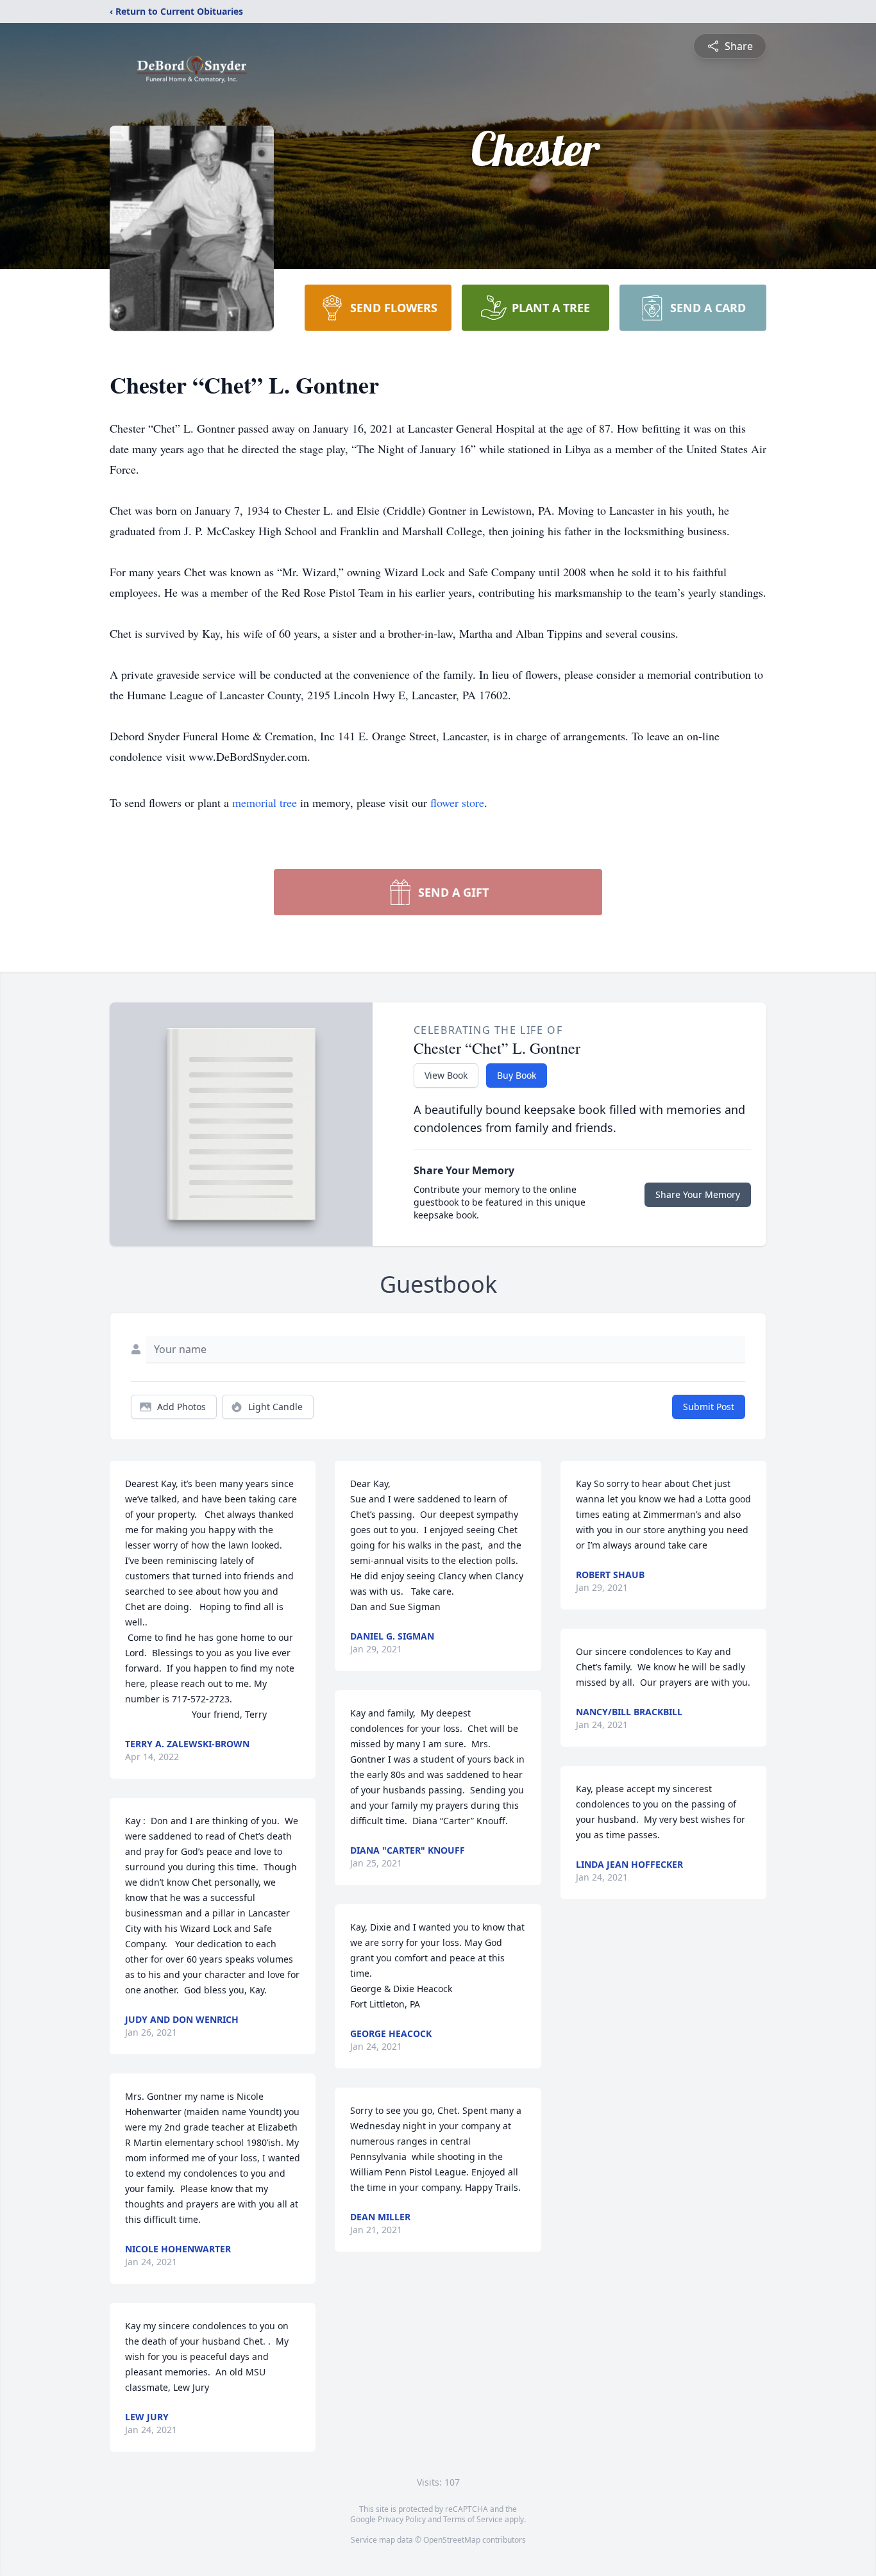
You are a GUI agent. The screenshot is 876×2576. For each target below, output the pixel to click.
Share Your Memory (698, 1194)
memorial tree (265, 802)
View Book (446, 1075)
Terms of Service (473, 2519)
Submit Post (709, 1407)
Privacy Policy (402, 2519)
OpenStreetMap (452, 2540)
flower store (457, 802)
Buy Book (517, 1075)
